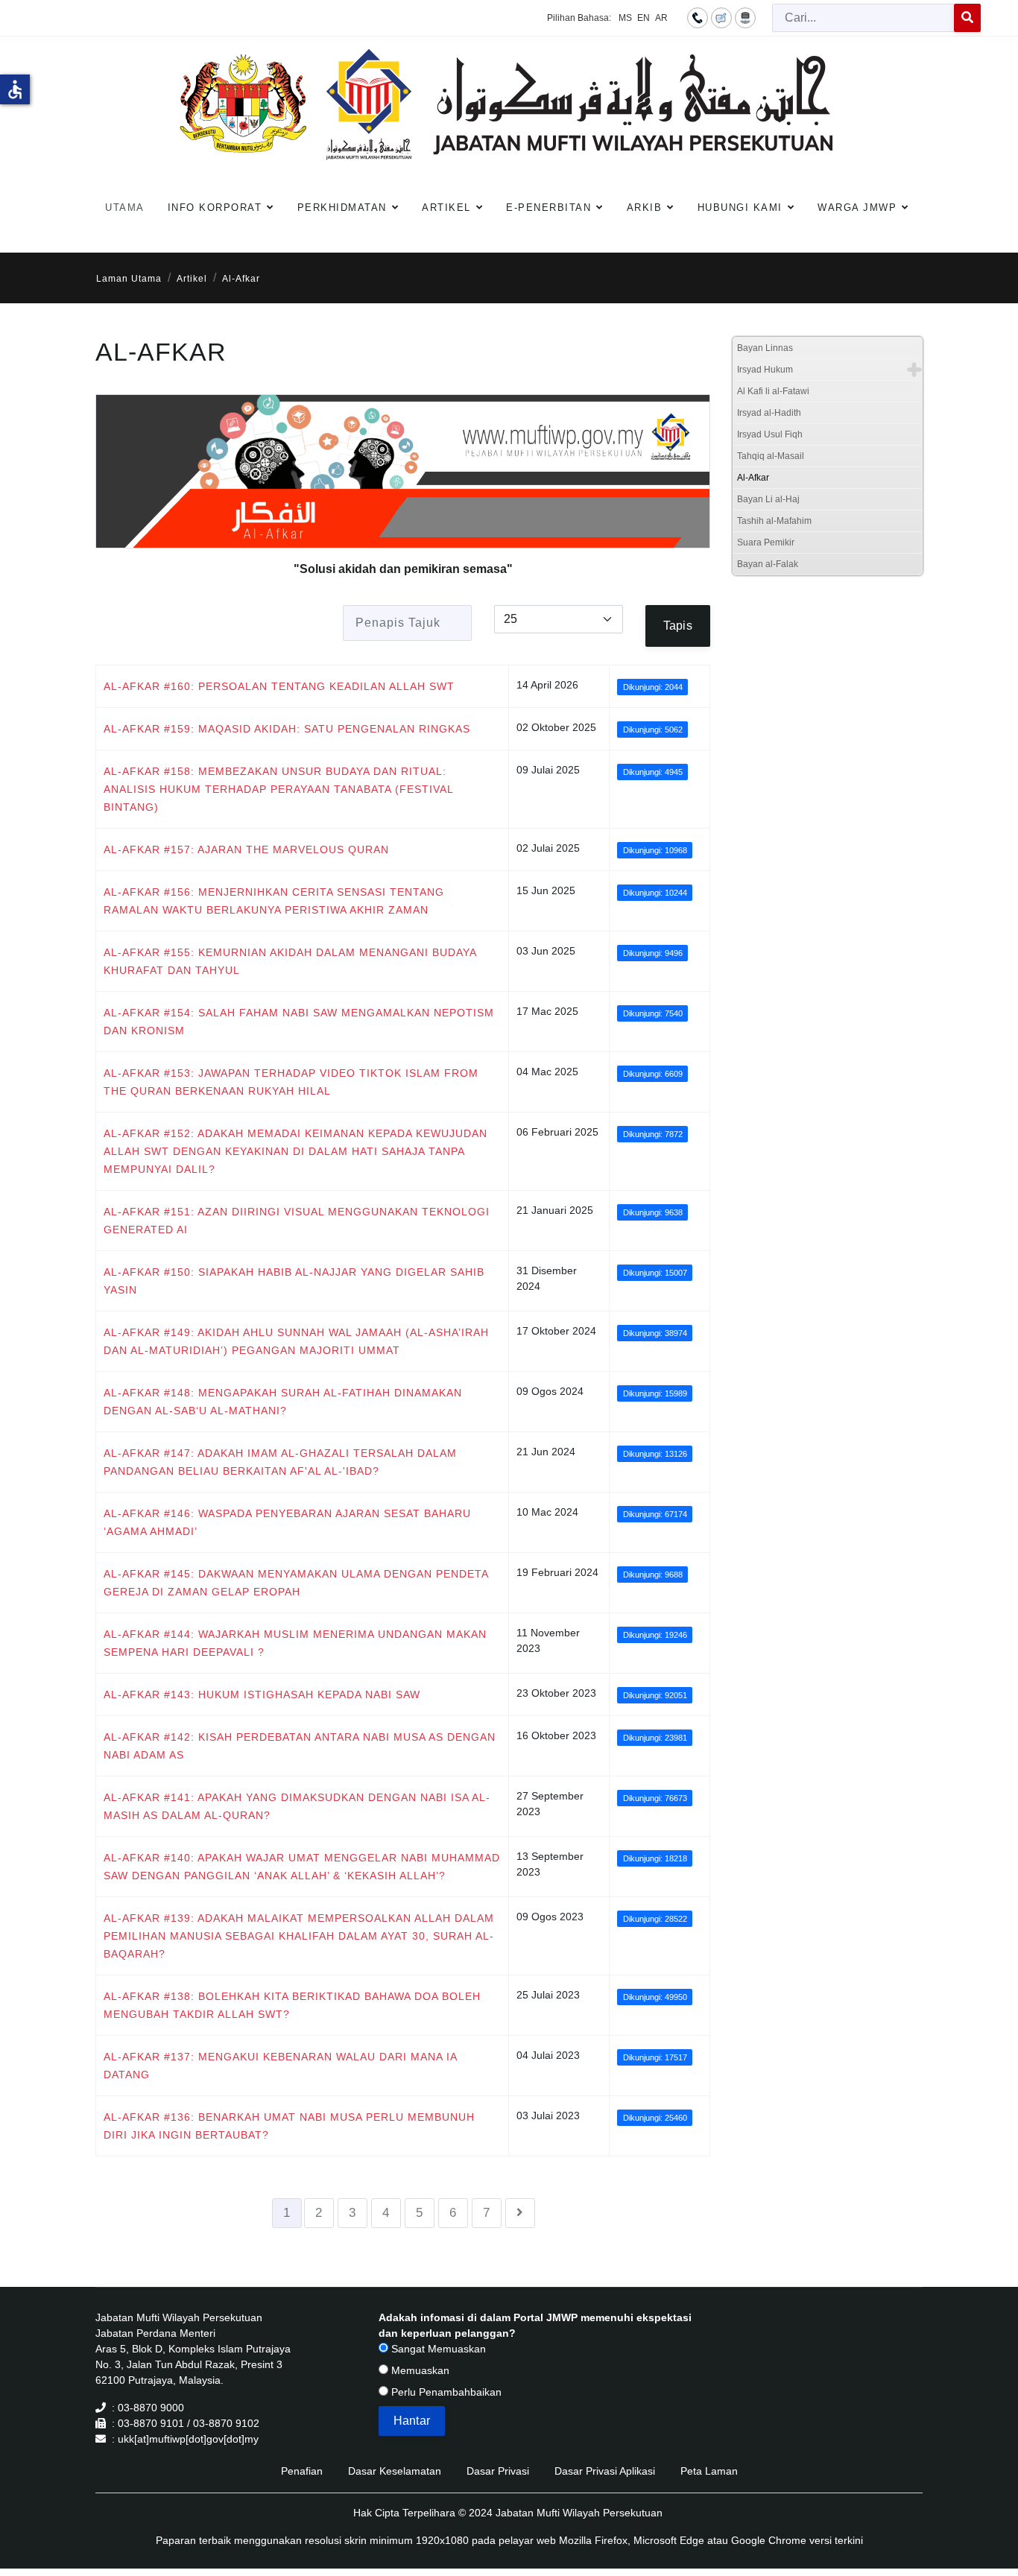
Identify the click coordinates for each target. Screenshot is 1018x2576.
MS (625, 18)
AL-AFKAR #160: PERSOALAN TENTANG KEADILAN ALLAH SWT (279, 686)
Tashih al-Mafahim (774, 521)
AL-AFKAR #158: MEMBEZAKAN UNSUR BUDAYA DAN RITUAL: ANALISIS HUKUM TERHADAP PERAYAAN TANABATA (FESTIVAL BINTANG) (278, 789)
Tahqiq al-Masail (771, 456)
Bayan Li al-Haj (768, 499)
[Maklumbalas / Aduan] (721, 17)
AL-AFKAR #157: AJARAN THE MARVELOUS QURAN (246, 849)
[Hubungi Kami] (698, 17)
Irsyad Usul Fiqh (770, 434)
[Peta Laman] (745, 17)
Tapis (678, 626)
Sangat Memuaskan (437, 2349)
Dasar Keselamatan (395, 2471)
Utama (125, 208)
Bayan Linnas (765, 348)
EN (644, 18)
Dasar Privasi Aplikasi (605, 2471)
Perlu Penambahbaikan (445, 2392)
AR (661, 18)
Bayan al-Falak (768, 564)
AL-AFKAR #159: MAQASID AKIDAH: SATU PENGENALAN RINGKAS (287, 729)
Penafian (302, 2471)
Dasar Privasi (498, 2471)
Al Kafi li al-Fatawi (773, 391)
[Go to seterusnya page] (520, 2213)
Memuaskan (419, 2370)
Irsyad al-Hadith (769, 413)
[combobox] (863, 18)
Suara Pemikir (766, 542)
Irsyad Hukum (765, 370)
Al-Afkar (753, 478)
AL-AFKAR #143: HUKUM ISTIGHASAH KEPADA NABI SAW (262, 1694)
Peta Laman (709, 2471)
